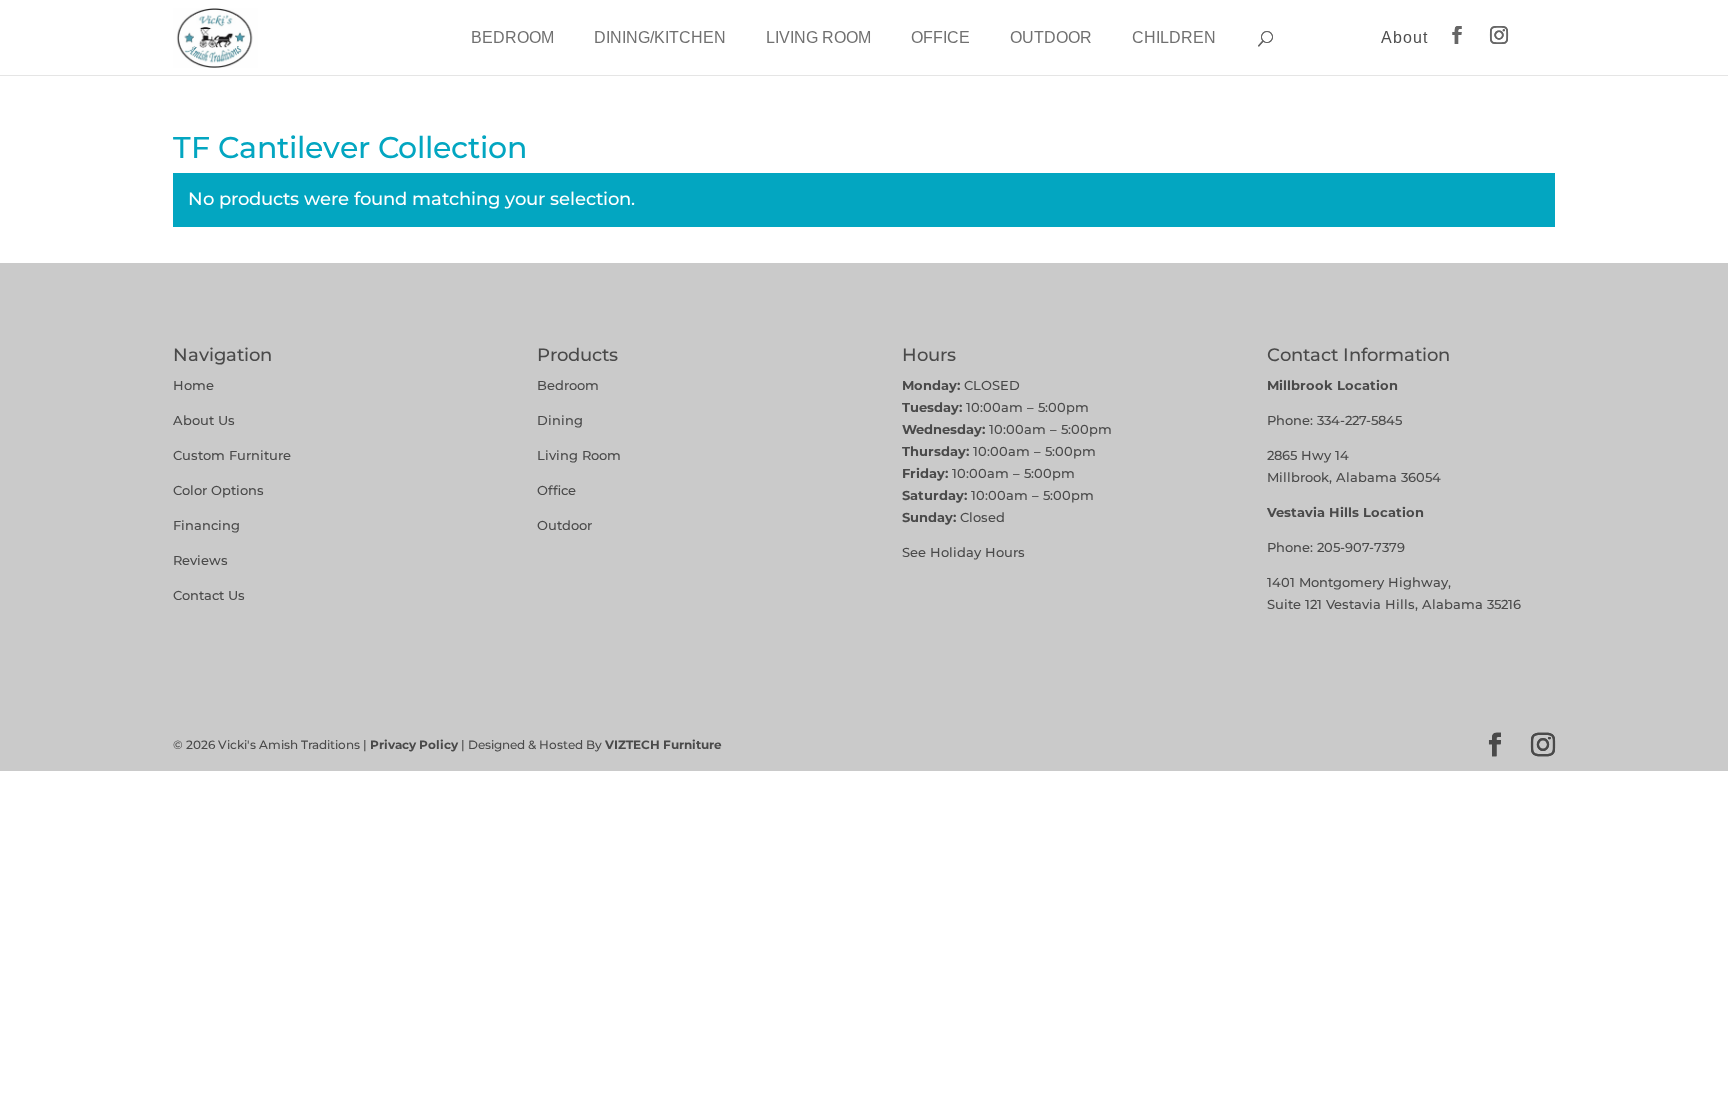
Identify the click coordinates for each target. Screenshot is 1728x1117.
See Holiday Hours (963, 552)
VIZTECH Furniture (663, 744)
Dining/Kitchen (660, 37)
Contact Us (209, 595)
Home (193, 385)
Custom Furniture (232, 455)
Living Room (818, 37)
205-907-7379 (1361, 547)
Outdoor (1051, 37)
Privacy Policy (414, 744)
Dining (562, 420)
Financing (206, 525)
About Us (204, 420)
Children (1174, 37)
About (1404, 37)
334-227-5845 (1359, 420)
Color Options (218, 490)
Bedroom (512, 37)
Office (940, 37)
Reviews (200, 560)
